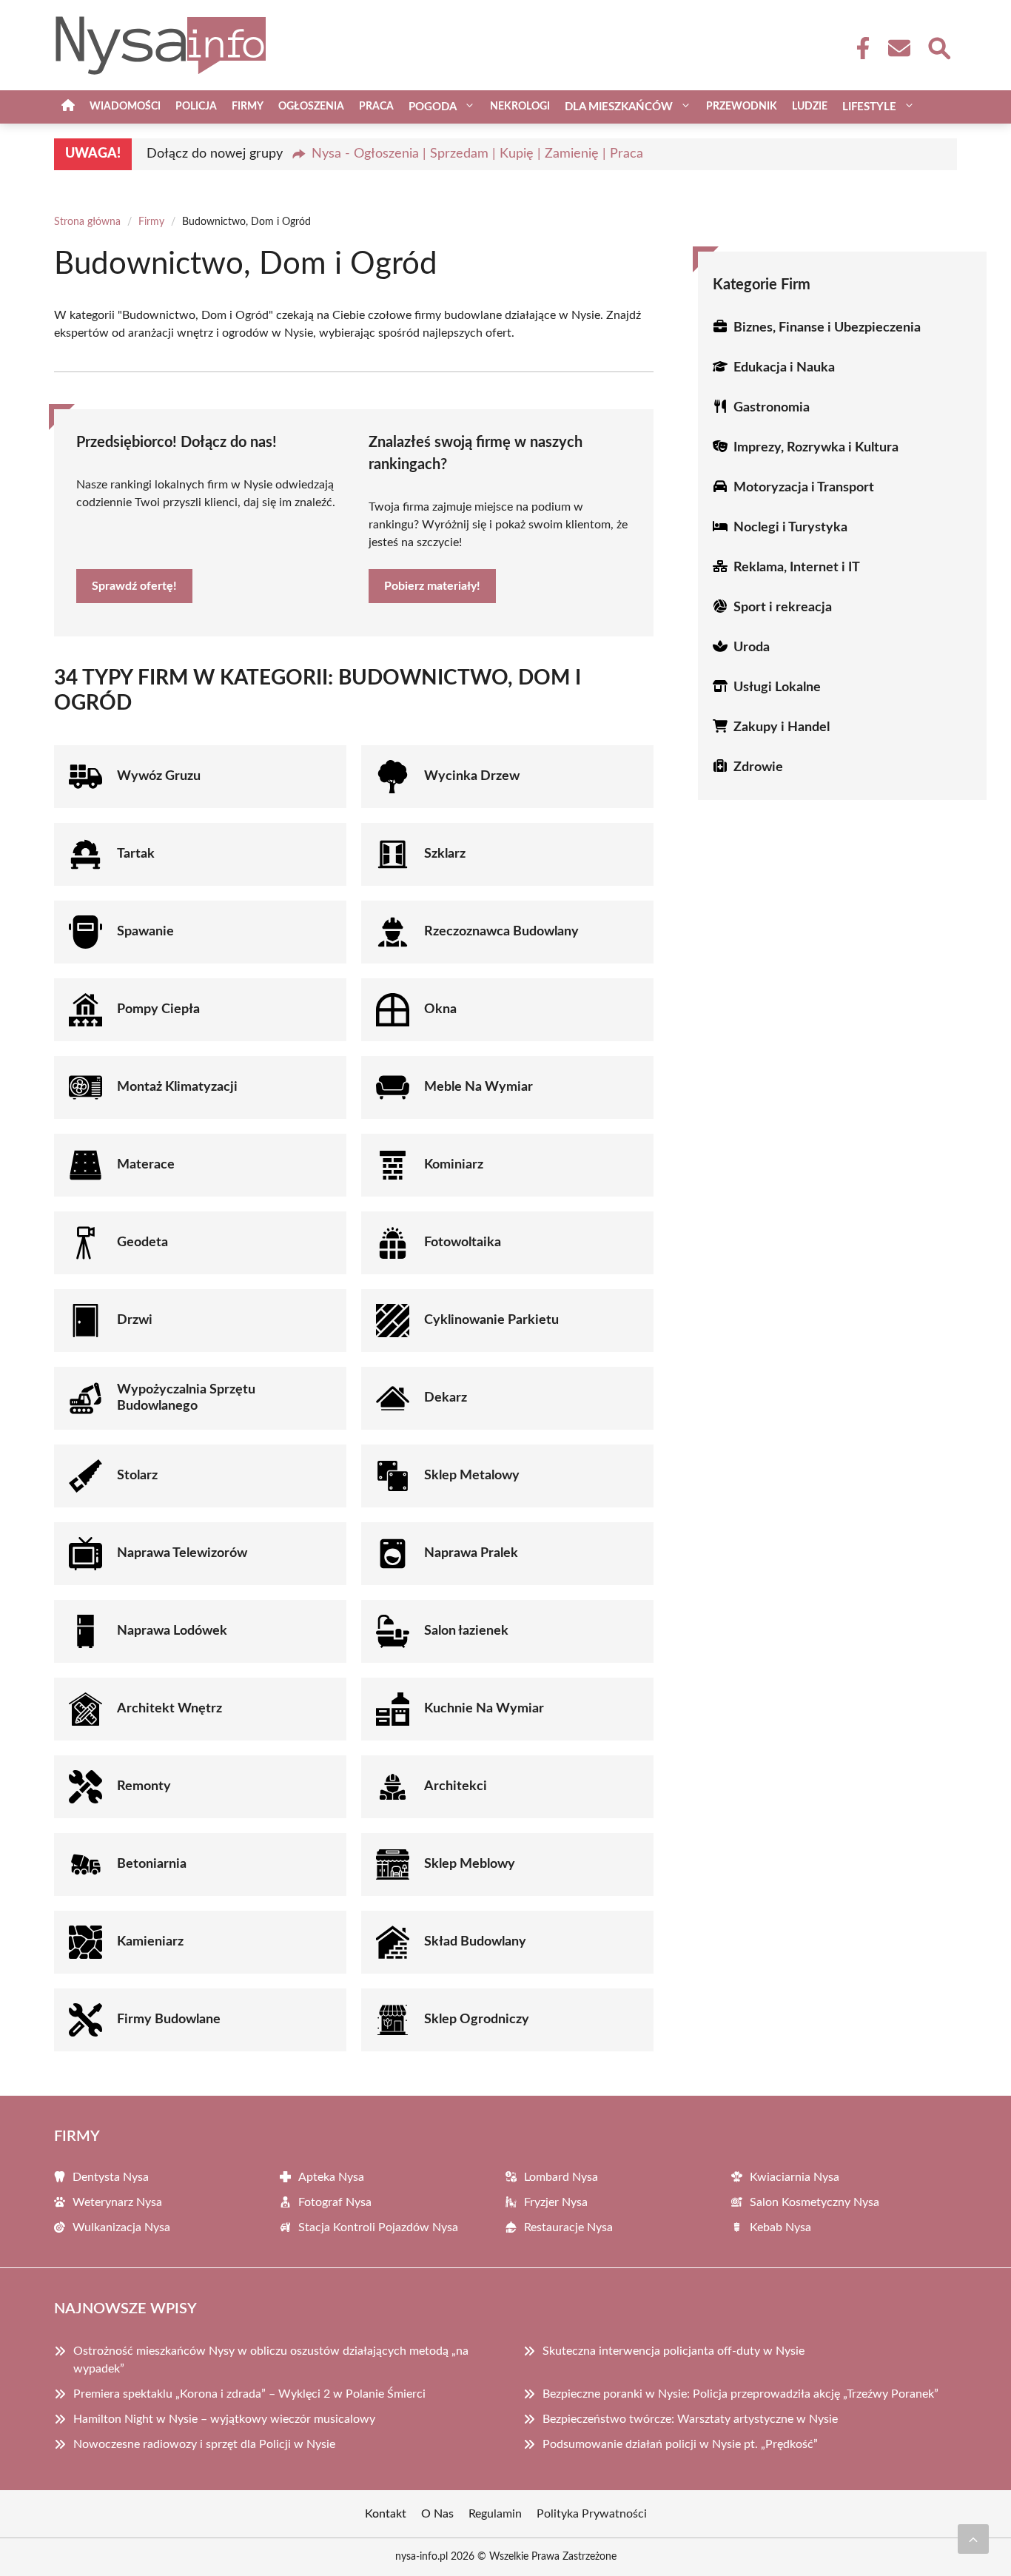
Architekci (456, 1786)
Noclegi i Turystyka (790, 528)
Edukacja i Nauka (784, 368)
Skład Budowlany (475, 1942)
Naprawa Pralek (471, 1553)
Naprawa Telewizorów (182, 1553)
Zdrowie (758, 767)
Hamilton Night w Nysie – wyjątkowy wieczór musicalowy (224, 2419)
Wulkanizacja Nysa (121, 2227)
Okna (440, 1009)
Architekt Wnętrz (169, 1709)
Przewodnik (742, 107)
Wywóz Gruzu (159, 776)
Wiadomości (125, 107)
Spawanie (145, 932)
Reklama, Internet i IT (797, 568)
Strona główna (87, 222)
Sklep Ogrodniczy (477, 2020)
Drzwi (135, 1320)
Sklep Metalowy (472, 1476)
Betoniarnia (152, 1864)
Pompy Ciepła (158, 1009)
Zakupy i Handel (782, 727)
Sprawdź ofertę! (134, 586)
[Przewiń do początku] (973, 2539)
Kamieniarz (150, 1942)
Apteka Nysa (331, 2177)
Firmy (248, 107)
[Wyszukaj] (938, 47)
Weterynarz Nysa (117, 2202)
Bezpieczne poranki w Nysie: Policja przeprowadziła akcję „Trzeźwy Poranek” (740, 2394)
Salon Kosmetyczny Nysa (814, 2202)
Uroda (752, 648)
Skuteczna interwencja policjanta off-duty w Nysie (674, 2351)
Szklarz (445, 854)
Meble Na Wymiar (478, 1087)
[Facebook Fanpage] (859, 48)
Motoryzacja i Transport (804, 488)
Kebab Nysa (780, 2227)
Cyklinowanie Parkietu (491, 1320)
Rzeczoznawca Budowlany (501, 932)
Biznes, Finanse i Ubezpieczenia (827, 328)
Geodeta (142, 1242)
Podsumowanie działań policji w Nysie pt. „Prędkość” (680, 2444)
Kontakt (386, 2514)
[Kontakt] (899, 48)
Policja (196, 107)
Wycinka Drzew (472, 776)
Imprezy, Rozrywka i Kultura (816, 448)
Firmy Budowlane (169, 2020)
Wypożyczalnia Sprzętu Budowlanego (186, 1398)
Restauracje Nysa (568, 2227)
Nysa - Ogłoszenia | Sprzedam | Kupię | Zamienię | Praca (477, 154)
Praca (376, 107)
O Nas (437, 2514)
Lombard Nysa (561, 2177)
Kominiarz (454, 1165)
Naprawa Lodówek (172, 1631)
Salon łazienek (466, 1631)
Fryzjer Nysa (556, 2202)
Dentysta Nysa (111, 2177)
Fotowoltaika (463, 1242)
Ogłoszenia (311, 107)
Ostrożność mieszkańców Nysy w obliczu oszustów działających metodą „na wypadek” (271, 2360)
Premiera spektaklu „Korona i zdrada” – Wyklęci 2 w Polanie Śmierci (249, 2394)
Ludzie (810, 107)
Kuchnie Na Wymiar (484, 1709)
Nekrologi (520, 107)
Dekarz (446, 1398)
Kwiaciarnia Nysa (795, 2177)
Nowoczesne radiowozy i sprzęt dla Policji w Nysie (204, 2444)
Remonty (144, 1786)
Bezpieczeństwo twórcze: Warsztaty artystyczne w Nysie (690, 2419)
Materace (146, 1165)
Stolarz (137, 1476)
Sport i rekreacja (783, 608)
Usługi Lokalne (777, 687)
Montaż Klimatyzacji (177, 1087)
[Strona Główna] (68, 107)
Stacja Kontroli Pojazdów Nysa (378, 2227)
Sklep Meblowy (470, 1864)
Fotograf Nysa (335, 2202)
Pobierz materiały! (432, 586)
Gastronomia (772, 408)
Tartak (136, 854)
